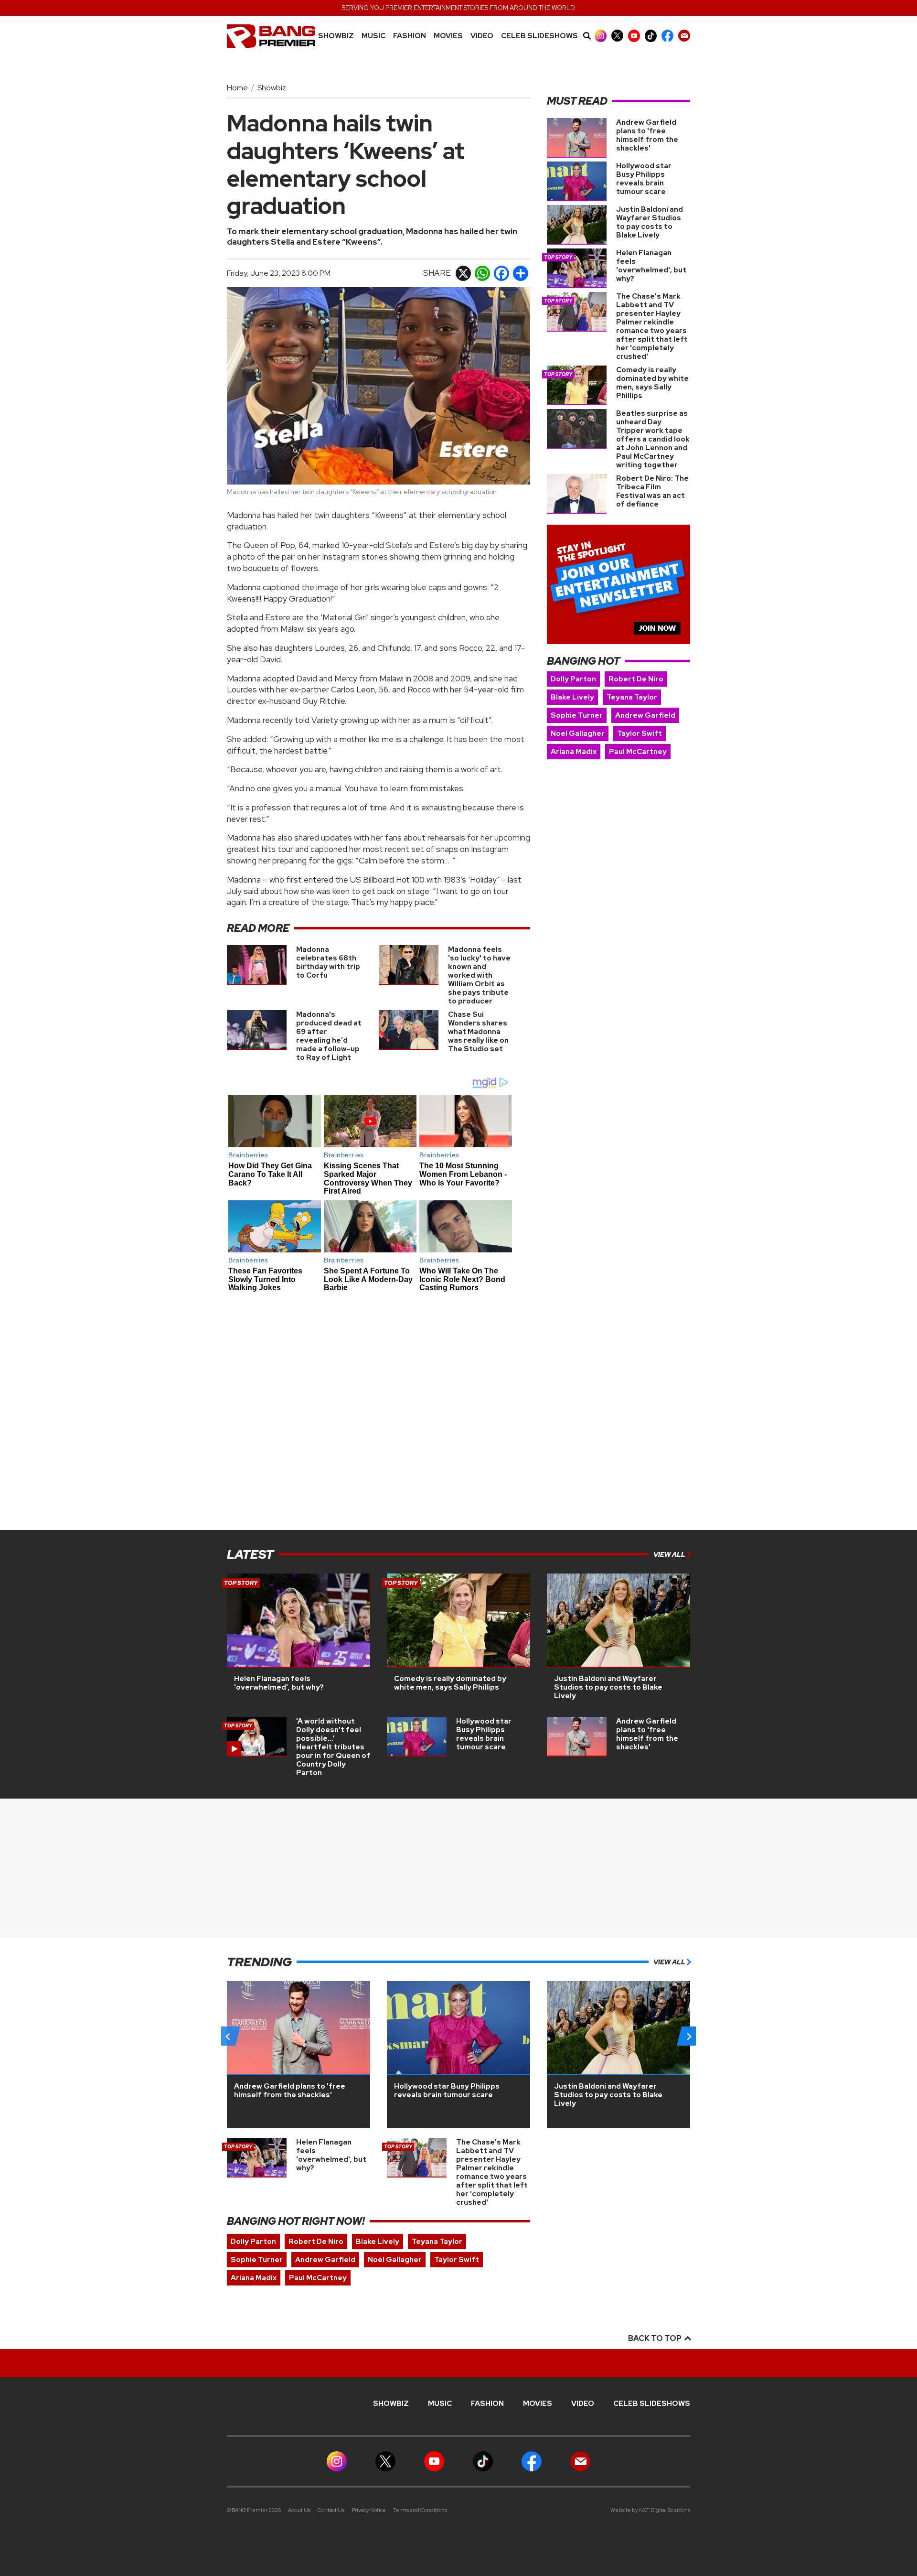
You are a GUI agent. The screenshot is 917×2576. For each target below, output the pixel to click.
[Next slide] (689, 2036)
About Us (299, 2510)
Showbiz (336, 36)
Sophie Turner (577, 715)
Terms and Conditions (420, 2510)
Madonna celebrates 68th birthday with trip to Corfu (328, 962)
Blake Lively (572, 697)
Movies (448, 36)
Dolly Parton (573, 679)
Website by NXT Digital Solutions (650, 2510)
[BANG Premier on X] (617, 36)
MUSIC (373, 36)
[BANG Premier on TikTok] (651, 36)
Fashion (410, 36)
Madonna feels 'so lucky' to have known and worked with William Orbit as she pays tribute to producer (479, 975)
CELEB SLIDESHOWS (539, 36)
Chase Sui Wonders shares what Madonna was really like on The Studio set (478, 1032)
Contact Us (331, 2510)
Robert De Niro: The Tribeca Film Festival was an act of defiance (652, 491)
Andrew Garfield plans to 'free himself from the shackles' (647, 135)
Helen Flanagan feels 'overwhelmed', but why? (651, 266)
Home (237, 88)
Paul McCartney (638, 752)
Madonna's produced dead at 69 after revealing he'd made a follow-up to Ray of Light (329, 1036)
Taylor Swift (640, 733)
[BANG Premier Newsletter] (684, 36)
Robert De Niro (636, 679)
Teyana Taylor (632, 697)
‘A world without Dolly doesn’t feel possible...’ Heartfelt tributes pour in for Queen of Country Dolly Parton (333, 1747)
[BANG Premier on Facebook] (667, 36)
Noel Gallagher (578, 733)
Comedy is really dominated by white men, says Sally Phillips (652, 383)
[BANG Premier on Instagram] (601, 36)
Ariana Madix (574, 752)
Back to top (656, 2338)
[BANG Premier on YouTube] (634, 36)
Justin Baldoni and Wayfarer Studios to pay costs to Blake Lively (650, 222)
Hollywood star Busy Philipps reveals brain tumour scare (644, 179)
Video (482, 36)
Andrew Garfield (645, 715)
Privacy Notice (369, 2510)
